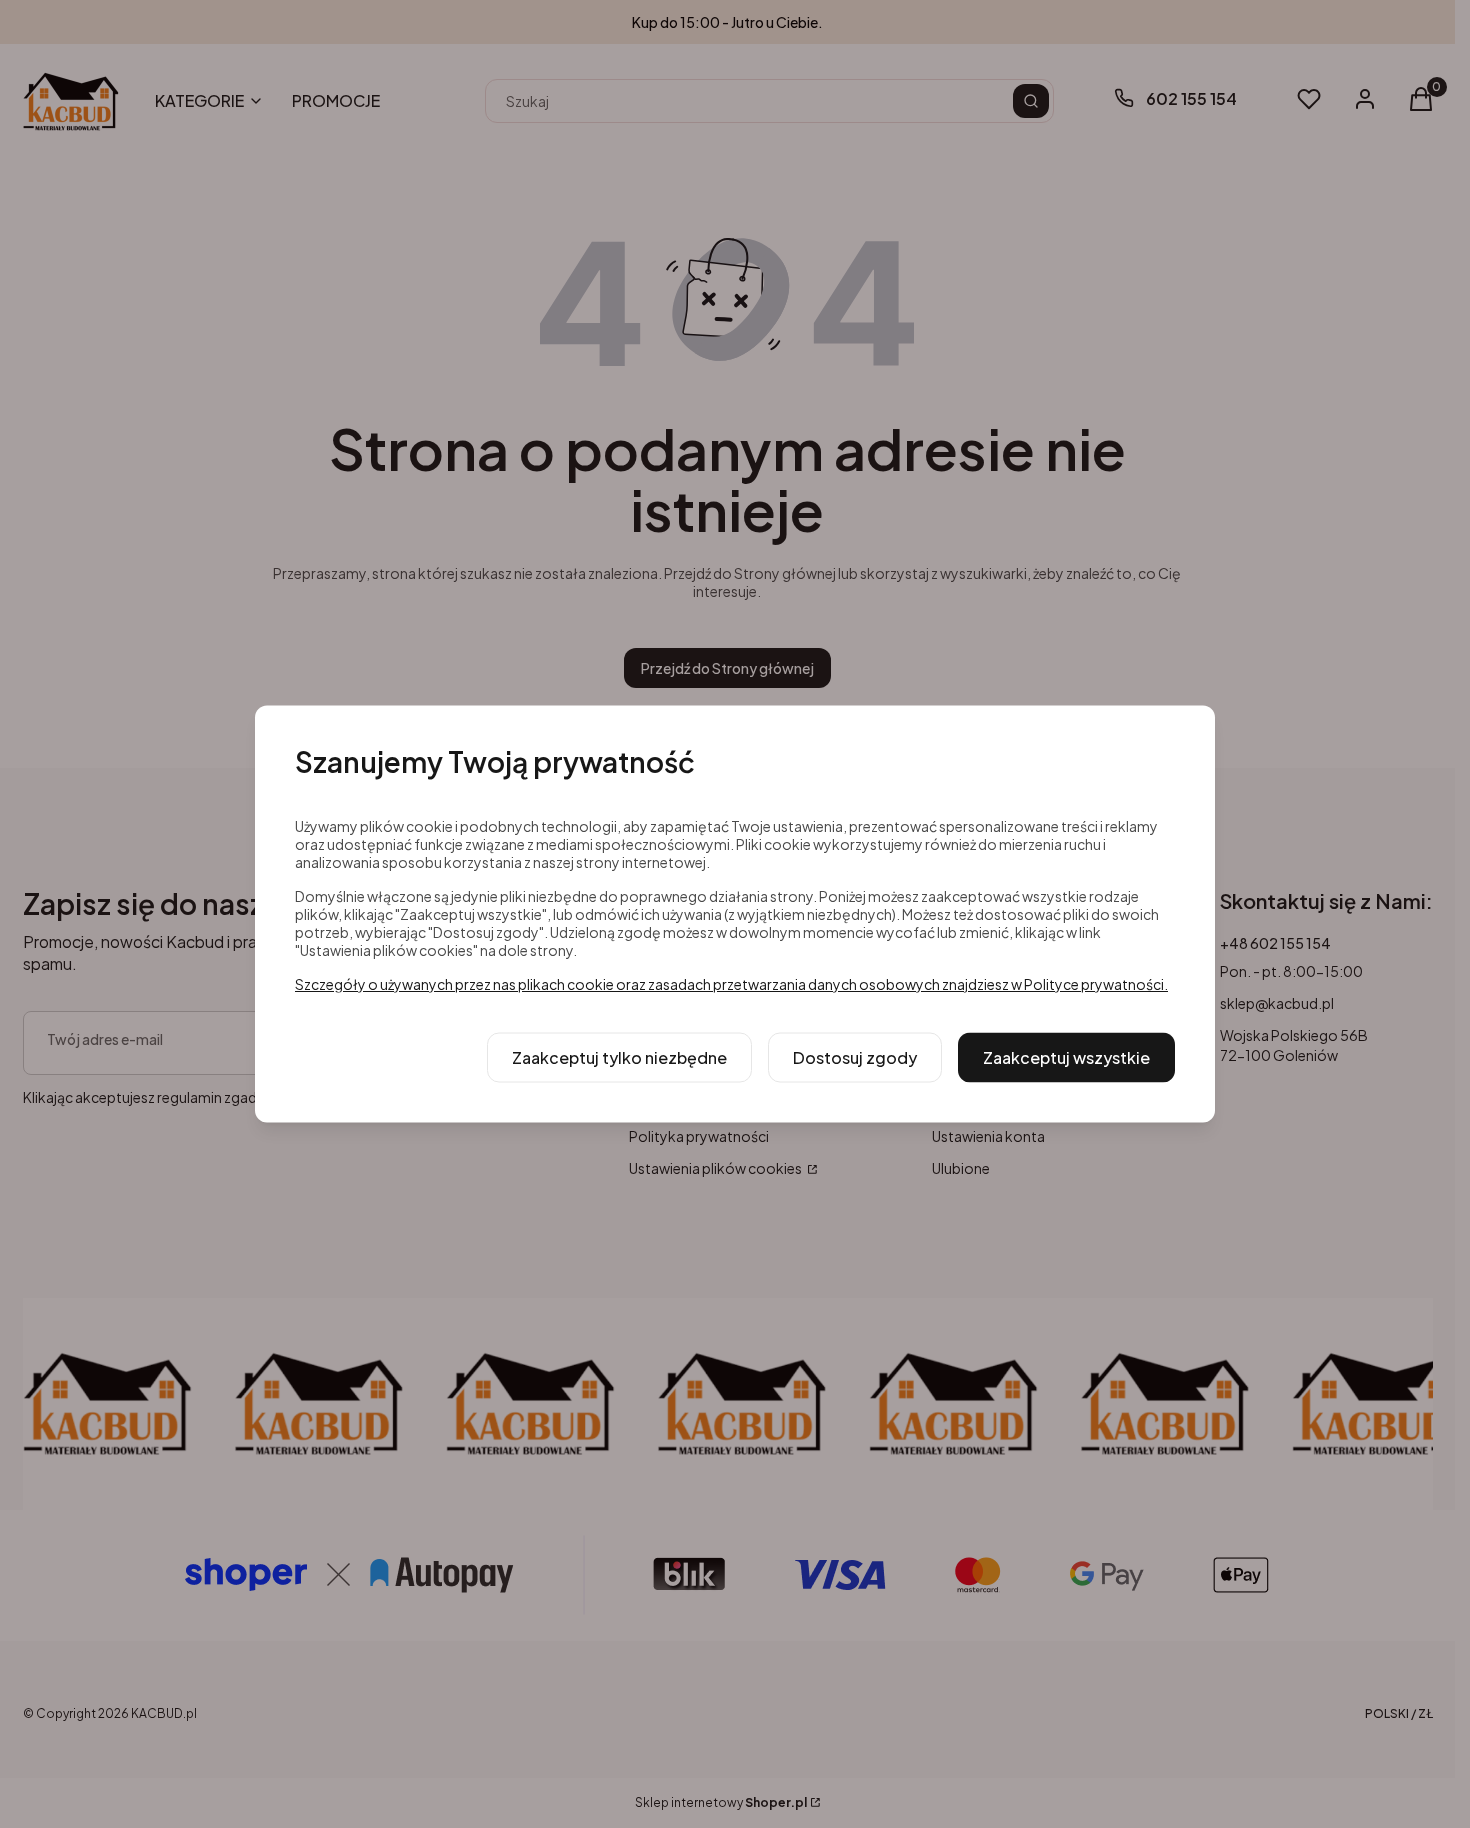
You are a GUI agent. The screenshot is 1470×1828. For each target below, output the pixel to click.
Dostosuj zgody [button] (855, 1057)
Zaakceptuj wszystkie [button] (1066, 1057)
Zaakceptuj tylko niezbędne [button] (619, 1057)
